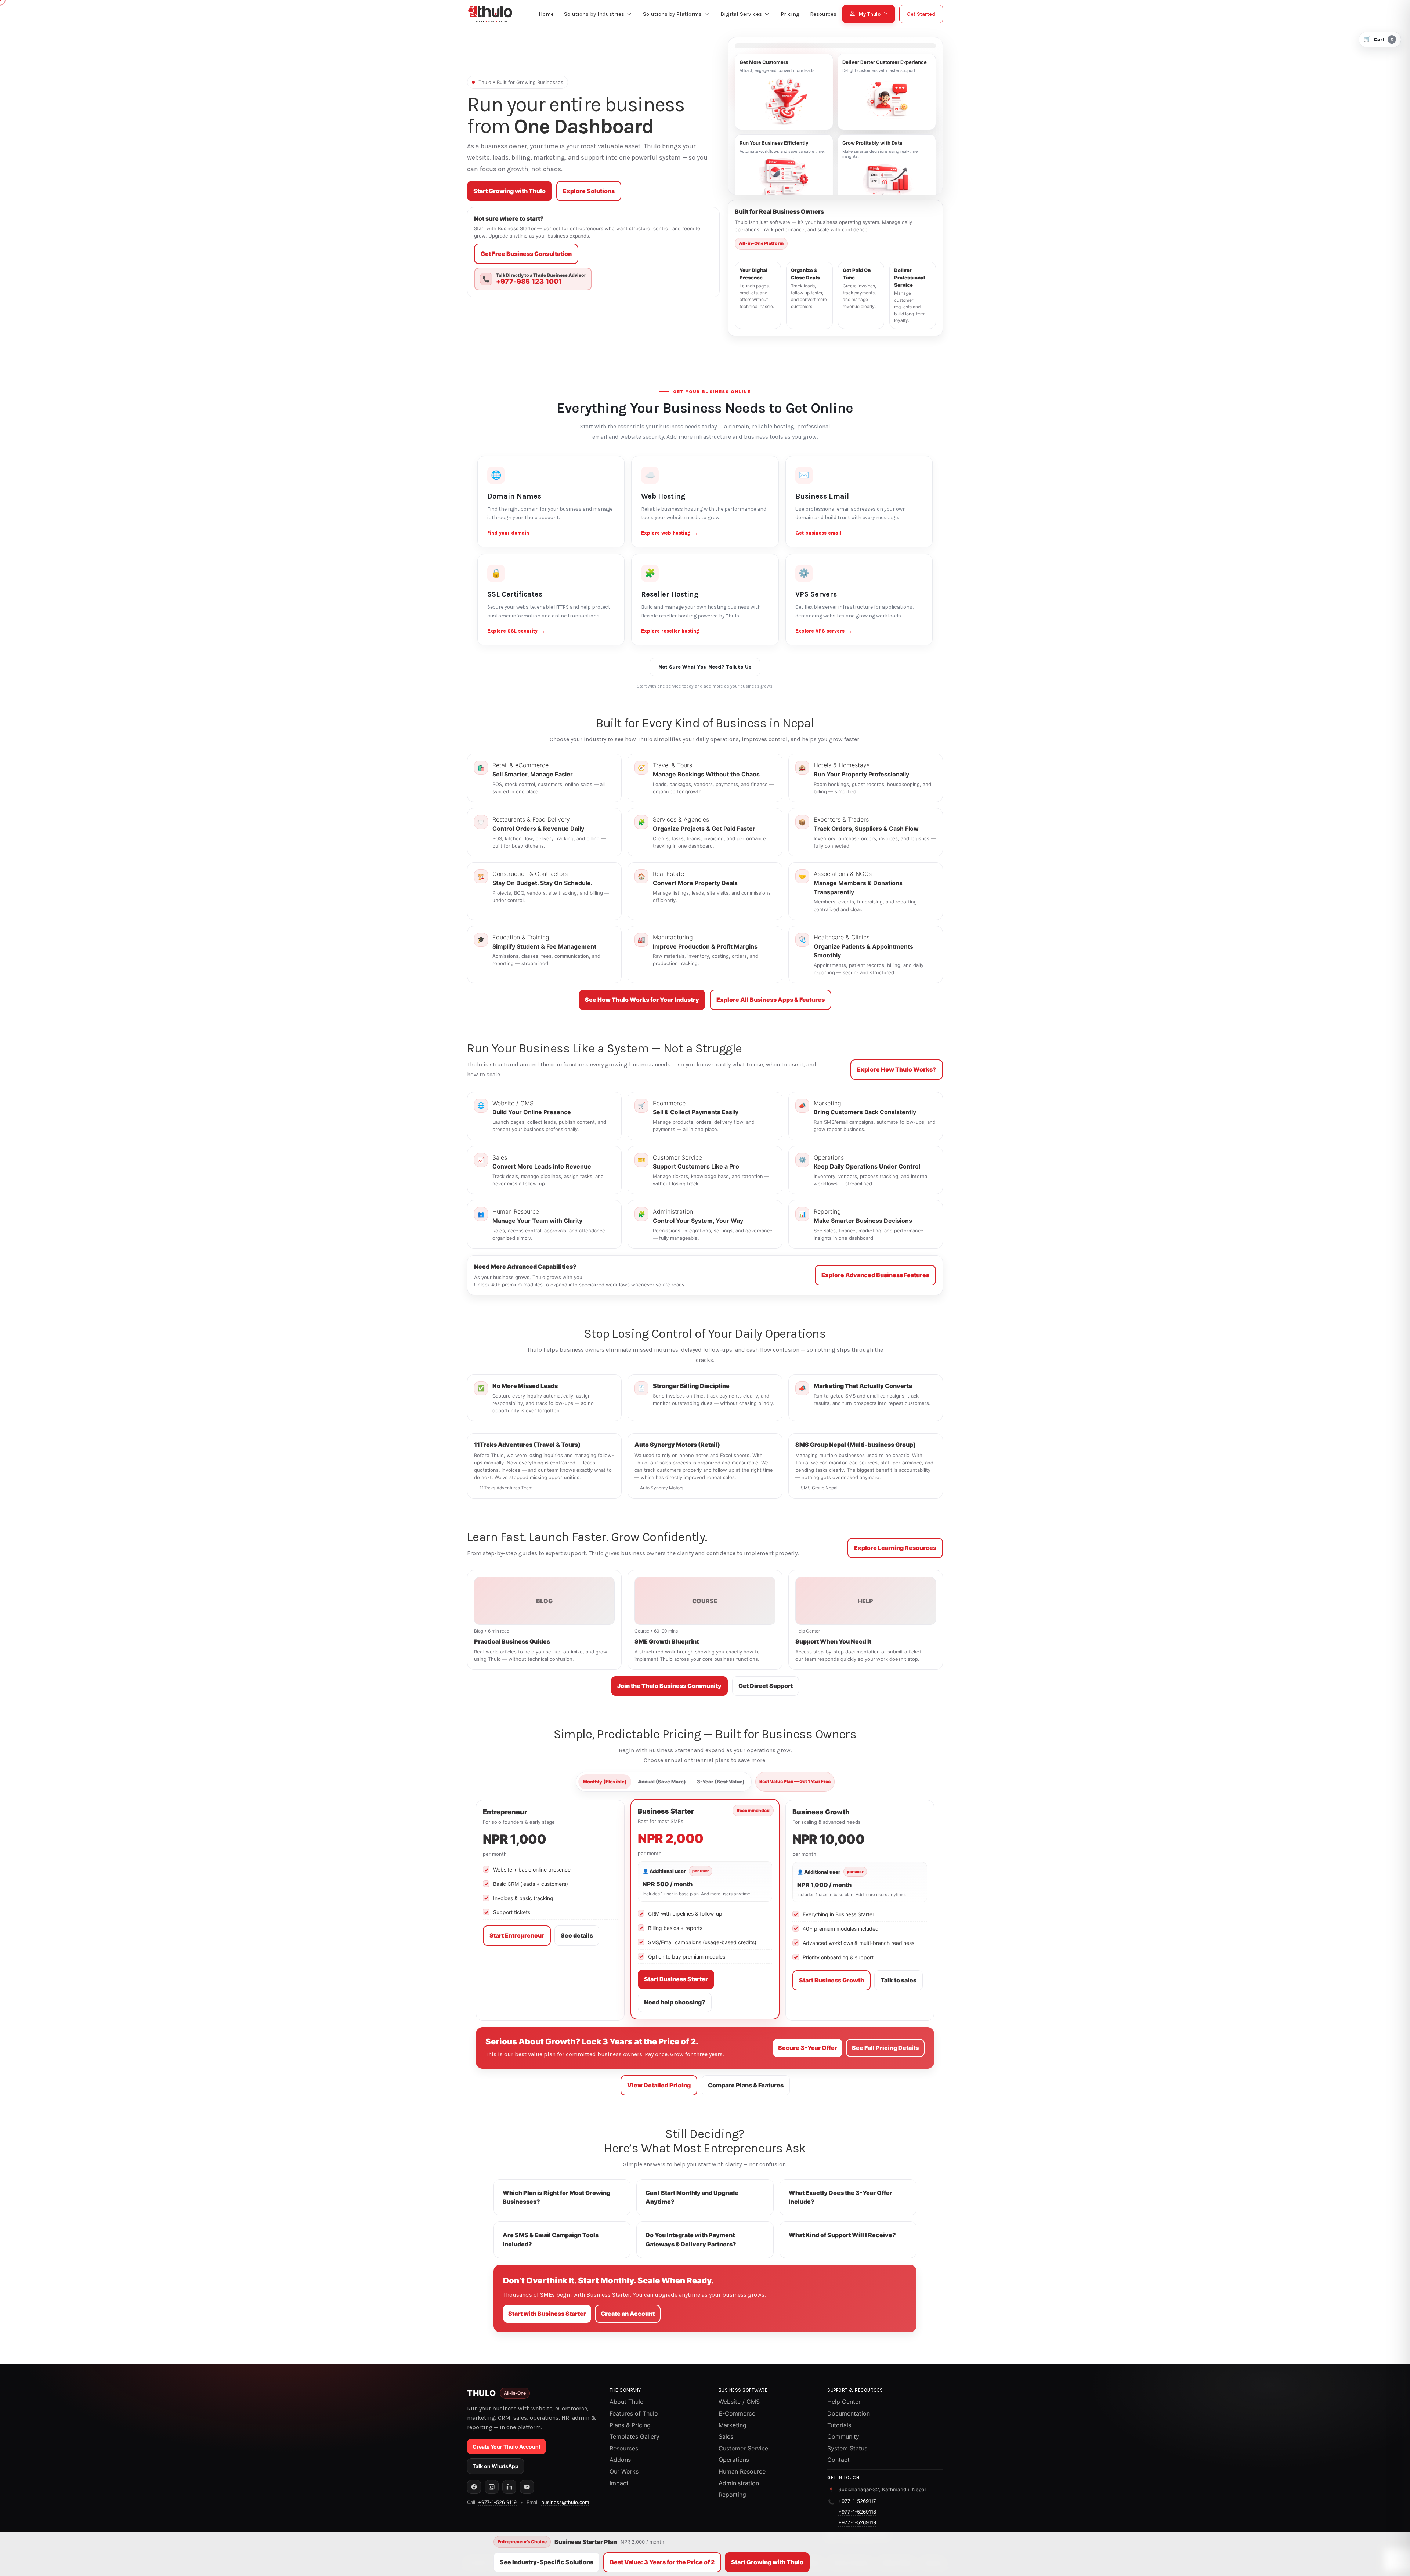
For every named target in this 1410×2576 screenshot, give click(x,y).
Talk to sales (899, 1980)
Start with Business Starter (547, 2314)
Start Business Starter (676, 1979)
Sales (726, 2436)
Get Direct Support (766, 1686)
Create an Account (628, 2314)
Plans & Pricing (630, 2425)
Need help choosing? (675, 2002)
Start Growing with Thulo (509, 191)
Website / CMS (739, 2402)
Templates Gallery (634, 2436)
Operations (734, 2460)
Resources (624, 2448)
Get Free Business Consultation (526, 254)
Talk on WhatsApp (496, 2466)
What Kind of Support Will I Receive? (842, 2235)
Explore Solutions (589, 191)
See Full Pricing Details (885, 2048)
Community (843, 2436)
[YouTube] (527, 2487)
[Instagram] (492, 2487)
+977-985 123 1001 (529, 282)
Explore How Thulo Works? (897, 1069)
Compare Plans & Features (746, 2085)
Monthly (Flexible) (605, 1782)
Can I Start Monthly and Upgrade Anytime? (692, 2197)
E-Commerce (737, 2413)
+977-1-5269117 (857, 2501)
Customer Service (743, 2448)
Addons (620, 2460)
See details (577, 1935)
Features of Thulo (634, 2413)
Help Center (844, 2402)
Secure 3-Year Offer (808, 2048)
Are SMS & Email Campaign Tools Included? (551, 2240)
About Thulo (627, 2402)
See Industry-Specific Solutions (547, 2562)
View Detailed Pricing (659, 2085)
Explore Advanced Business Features (875, 1275)
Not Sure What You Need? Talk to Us (705, 667)
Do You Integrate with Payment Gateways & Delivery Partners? (691, 2240)
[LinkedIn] (509, 2487)
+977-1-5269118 (857, 2512)
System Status (847, 2448)
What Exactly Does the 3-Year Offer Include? (840, 2197)
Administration (739, 2483)
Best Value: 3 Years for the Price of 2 (662, 2562)
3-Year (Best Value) (721, 1782)
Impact (619, 2483)
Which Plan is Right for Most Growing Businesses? (556, 2197)
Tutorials (839, 2425)
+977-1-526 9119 (497, 2502)
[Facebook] (474, 2487)
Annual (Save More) (662, 1782)
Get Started (921, 14)
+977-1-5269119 (857, 2522)
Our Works (624, 2471)
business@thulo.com (565, 2502)
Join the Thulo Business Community (669, 1686)
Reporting (732, 2495)
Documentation (849, 2413)
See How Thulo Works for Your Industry (642, 1000)
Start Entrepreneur (517, 1935)
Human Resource (742, 2471)
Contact (838, 2460)
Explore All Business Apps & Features (771, 1000)
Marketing (733, 2425)
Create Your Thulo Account (507, 2447)
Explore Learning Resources (895, 1548)
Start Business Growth (831, 1980)
